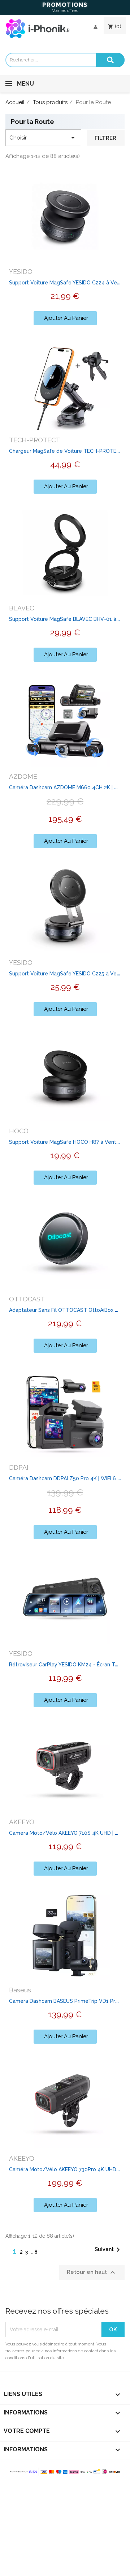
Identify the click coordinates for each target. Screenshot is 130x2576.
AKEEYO (22, 1822)
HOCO (19, 1131)
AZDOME (23, 776)
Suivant (109, 2250)
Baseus (20, 1990)
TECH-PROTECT (34, 440)
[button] (65, 318)
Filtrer (105, 138)
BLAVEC (21, 608)
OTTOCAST (27, 1299)
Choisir (43, 138)
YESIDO (21, 272)
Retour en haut (92, 2272)
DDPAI (19, 1467)
